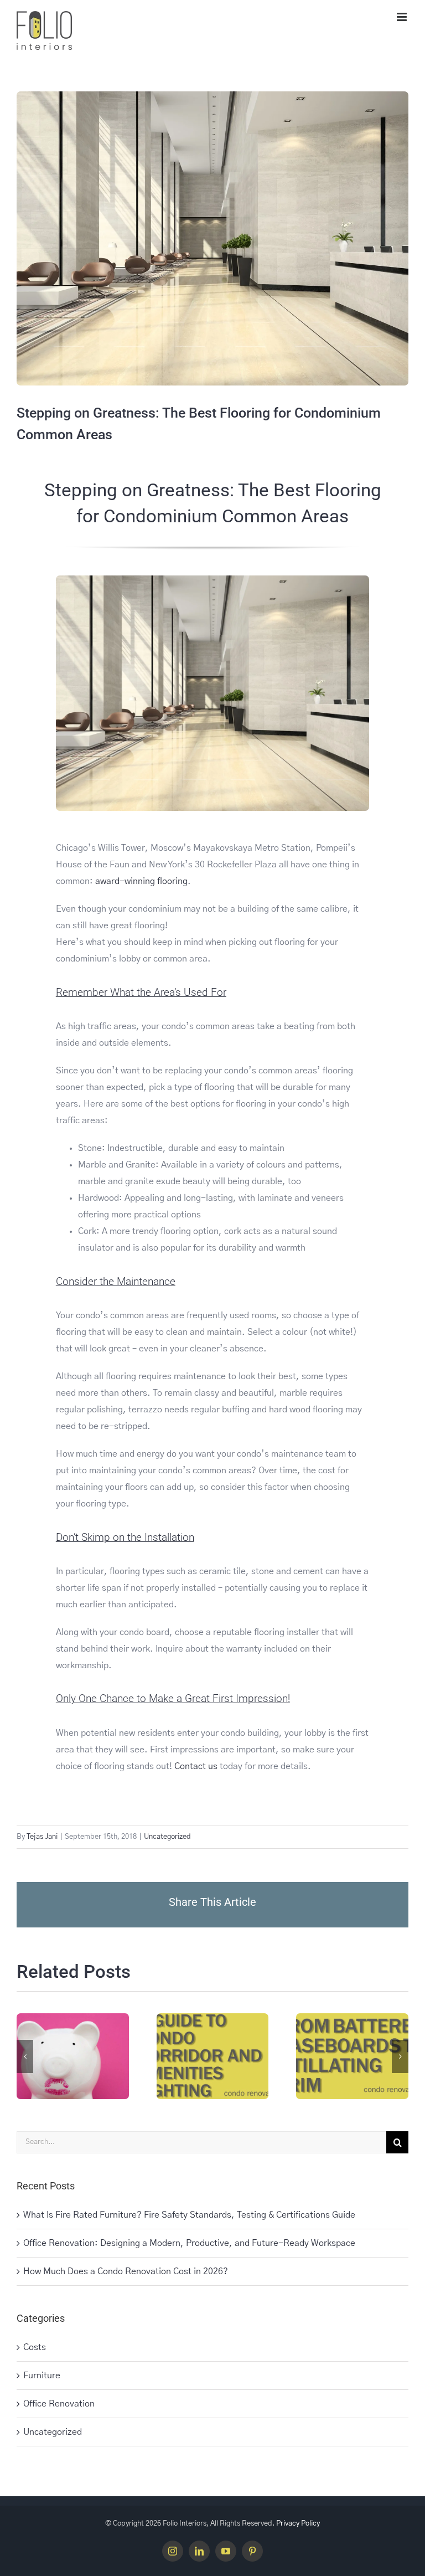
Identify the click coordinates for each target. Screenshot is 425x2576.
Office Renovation (59, 2404)
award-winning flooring (141, 881)
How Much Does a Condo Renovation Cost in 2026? (126, 2271)
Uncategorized (167, 1837)
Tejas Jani (42, 1837)
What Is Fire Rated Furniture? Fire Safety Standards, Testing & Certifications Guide (189, 2215)
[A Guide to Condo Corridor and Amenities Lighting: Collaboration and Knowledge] (213, 2056)
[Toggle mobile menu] (403, 17)
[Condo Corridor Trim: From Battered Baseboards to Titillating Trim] (352, 2056)
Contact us (196, 1766)
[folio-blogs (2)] (212, 580)
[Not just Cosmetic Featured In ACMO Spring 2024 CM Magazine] (73, 2056)
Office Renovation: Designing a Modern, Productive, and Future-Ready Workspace (189, 2243)
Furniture (42, 2376)
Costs (35, 2347)
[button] (25, 2056)
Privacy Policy (298, 2524)
